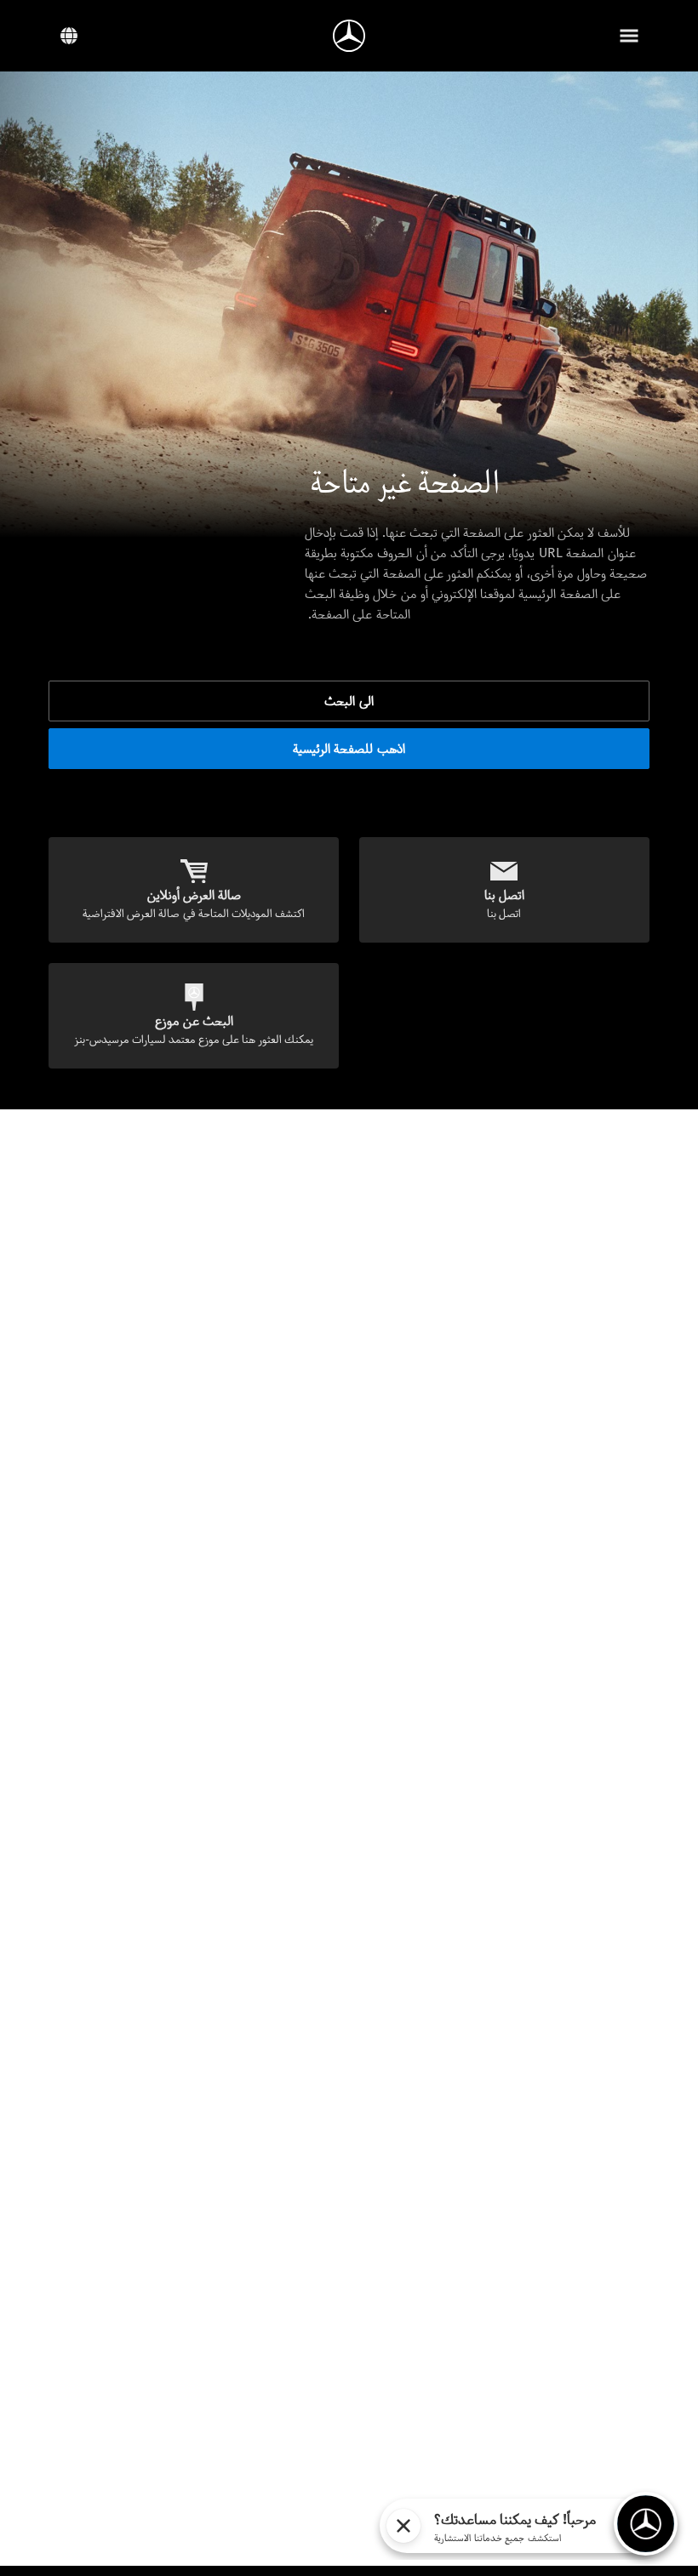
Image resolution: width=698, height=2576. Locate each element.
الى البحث (349, 701)
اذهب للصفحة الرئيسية (349, 748)
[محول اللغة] (69, 36)
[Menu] (629, 36)
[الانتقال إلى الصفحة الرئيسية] (349, 36)
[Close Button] (403, 2526)
